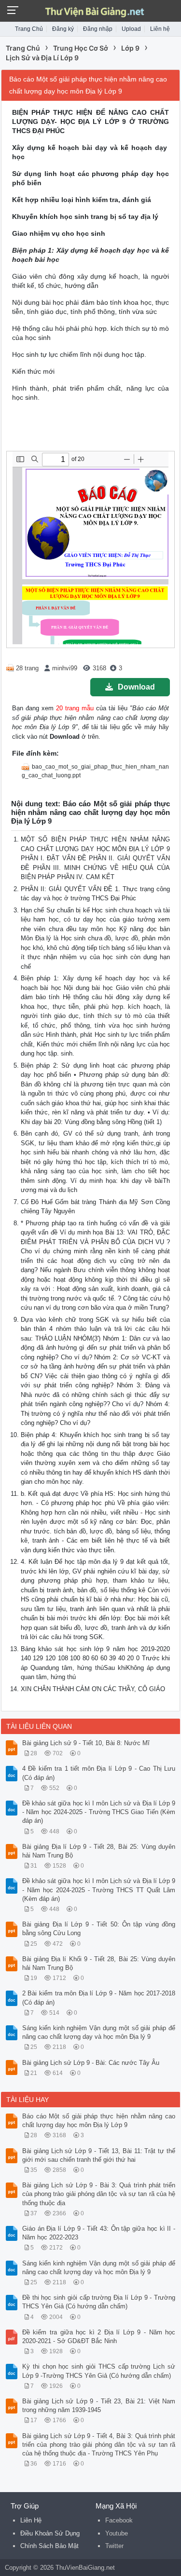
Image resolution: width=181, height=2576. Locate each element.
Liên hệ (160, 29)
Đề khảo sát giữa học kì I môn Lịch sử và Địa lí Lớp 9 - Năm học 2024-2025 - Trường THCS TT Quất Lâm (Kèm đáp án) (99, 1890)
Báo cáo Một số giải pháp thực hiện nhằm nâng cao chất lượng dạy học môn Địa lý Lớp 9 (99, 2121)
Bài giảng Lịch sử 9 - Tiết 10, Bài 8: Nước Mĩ (86, 1743)
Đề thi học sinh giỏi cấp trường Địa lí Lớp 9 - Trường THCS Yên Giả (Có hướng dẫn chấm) (99, 2302)
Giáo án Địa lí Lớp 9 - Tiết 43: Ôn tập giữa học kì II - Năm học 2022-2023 (99, 2233)
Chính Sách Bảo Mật (49, 2546)
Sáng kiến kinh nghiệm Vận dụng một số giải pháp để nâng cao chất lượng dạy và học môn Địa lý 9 (99, 2032)
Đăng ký (63, 29)
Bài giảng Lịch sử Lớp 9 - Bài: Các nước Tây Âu (91, 2063)
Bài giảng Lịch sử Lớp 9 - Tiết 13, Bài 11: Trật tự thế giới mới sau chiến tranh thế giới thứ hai (99, 2155)
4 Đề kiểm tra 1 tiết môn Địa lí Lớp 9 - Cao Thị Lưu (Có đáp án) (99, 1773)
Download (136, 687)
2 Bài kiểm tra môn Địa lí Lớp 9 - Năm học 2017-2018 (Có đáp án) (99, 1998)
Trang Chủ (29, 29)
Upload (131, 29)
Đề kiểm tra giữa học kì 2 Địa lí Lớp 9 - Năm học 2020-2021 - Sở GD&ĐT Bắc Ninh (99, 2337)
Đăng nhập (98, 29)
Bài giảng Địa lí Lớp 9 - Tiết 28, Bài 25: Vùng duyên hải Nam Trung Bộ (99, 1851)
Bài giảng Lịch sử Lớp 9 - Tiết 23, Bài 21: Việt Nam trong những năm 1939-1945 (99, 2406)
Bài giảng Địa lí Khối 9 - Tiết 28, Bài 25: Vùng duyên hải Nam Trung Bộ (99, 1963)
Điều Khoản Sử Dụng (50, 2533)
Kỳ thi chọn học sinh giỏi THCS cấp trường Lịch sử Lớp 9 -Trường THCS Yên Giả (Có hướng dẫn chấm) (99, 2371)
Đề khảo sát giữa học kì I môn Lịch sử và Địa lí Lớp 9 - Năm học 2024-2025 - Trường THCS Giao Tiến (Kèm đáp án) (99, 1812)
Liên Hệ (31, 2520)
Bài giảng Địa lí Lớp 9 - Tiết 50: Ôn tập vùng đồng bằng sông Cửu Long (99, 1929)
